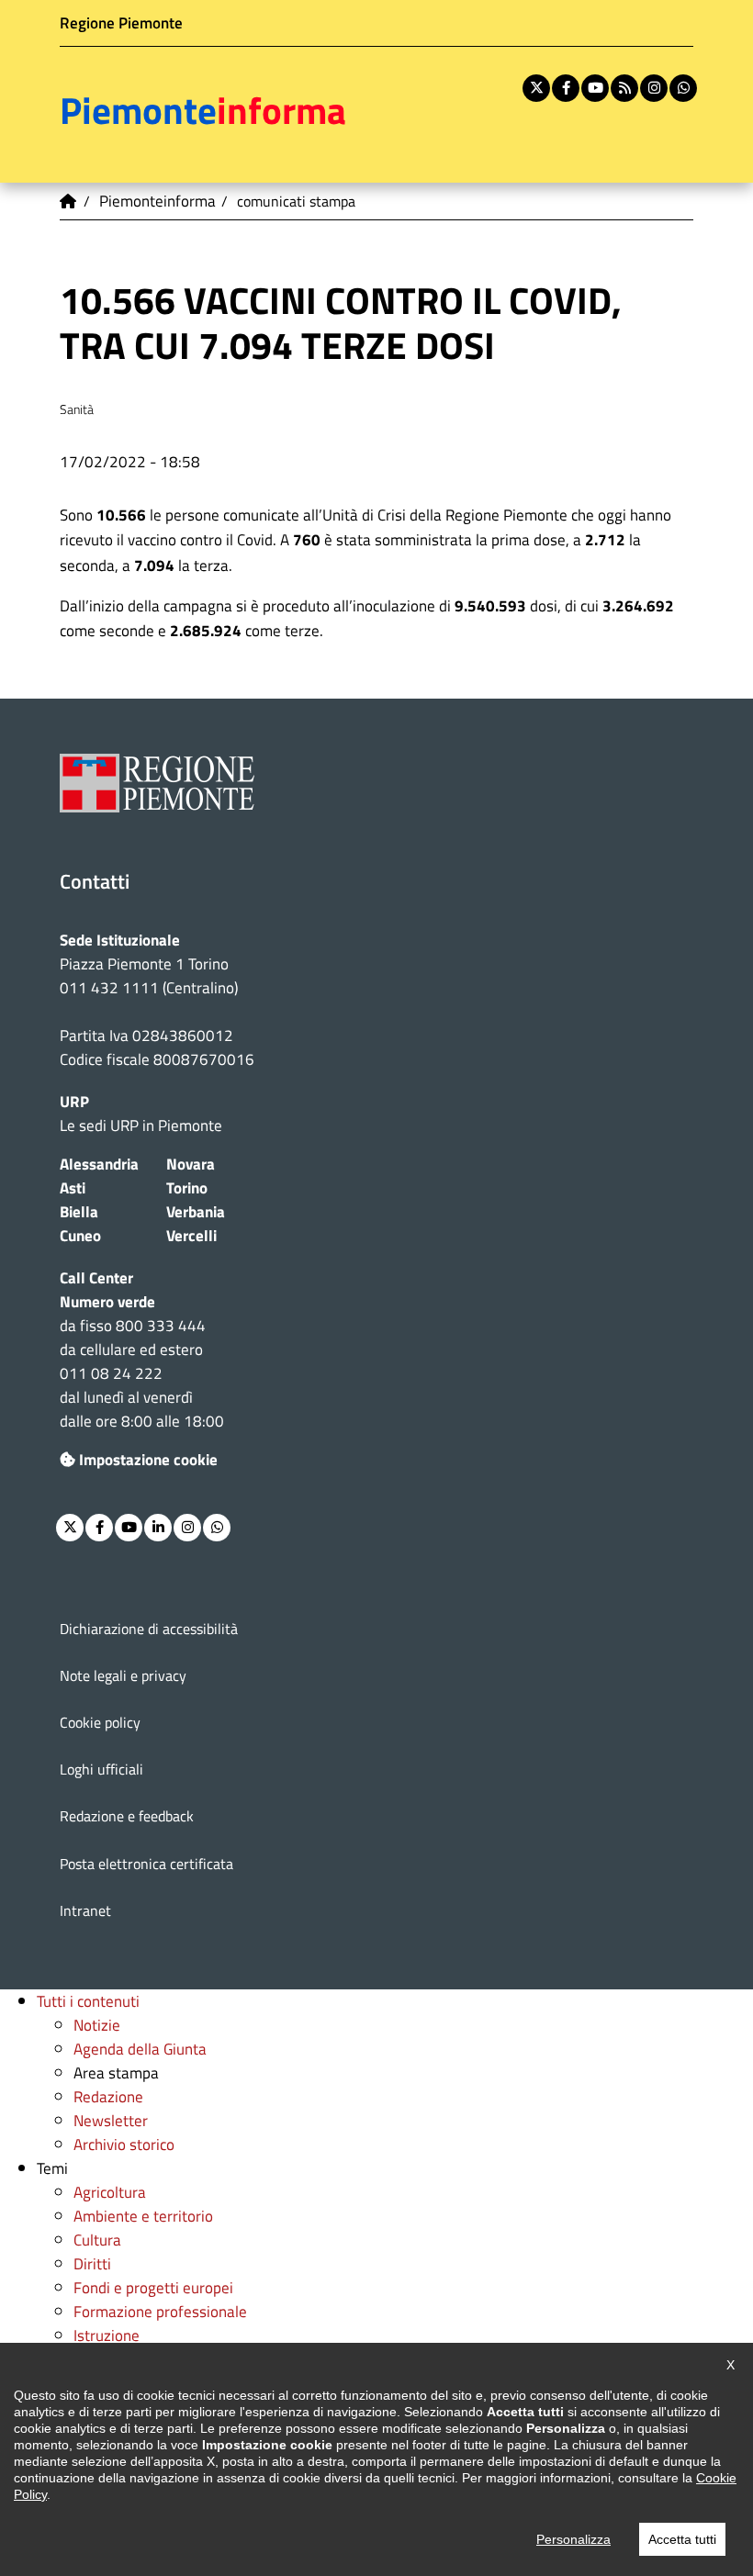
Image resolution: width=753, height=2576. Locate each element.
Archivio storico (124, 2144)
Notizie (97, 2025)
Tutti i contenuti (88, 2001)
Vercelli (191, 1235)
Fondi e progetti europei (153, 2287)
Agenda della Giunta (140, 2049)
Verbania (196, 1211)
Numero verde (107, 1301)
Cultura (97, 2240)
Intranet (85, 1910)
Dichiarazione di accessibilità (149, 1629)
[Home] (69, 201)
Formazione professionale (160, 2311)
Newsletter (111, 2120)
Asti (73, 1187)
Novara (191, 1164)
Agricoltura (110, 2192)
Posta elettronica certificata (146, 1864)
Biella (79, 1211)
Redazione (108, 2096)
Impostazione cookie (148, 1459)
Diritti (92, 2263)
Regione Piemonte (121, 22)
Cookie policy (100, 1722)
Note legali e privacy (123, 1675)
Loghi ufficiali (101, 1769)
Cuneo (80, 1235)
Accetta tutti (682, 2539)
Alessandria (99, 1164)
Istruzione (107, 2335)
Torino (187, 1187)
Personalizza (573, 2539)
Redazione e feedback (127, 1816)
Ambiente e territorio (143, 2216)
